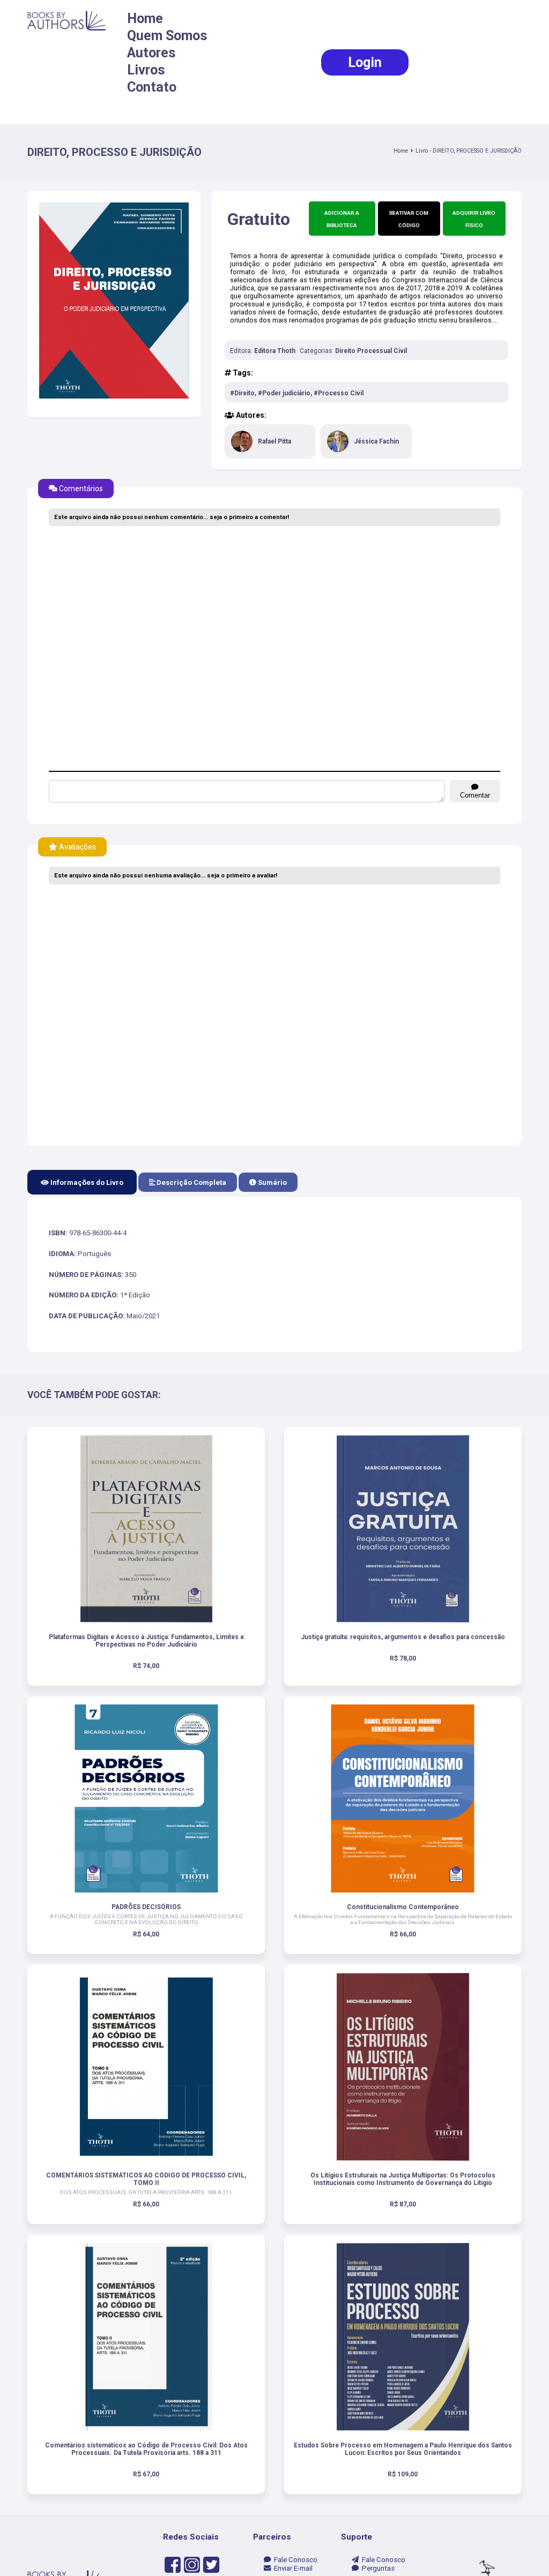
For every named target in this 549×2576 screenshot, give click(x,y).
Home (145, 18)
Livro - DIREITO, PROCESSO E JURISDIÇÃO (469, 151)
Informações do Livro (86, 1182)
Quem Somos (167, 36)
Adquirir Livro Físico (474, 219)
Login (365, 62)
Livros (146, 70)
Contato (152, 87)
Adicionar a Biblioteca (342, 219)
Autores (151, 53)
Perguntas (377, 2568)
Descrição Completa (191, 1182)
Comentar (475, 795)
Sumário (272, 1182)
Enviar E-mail (292, 2568)
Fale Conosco (294, 2560)
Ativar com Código (411, 219)
